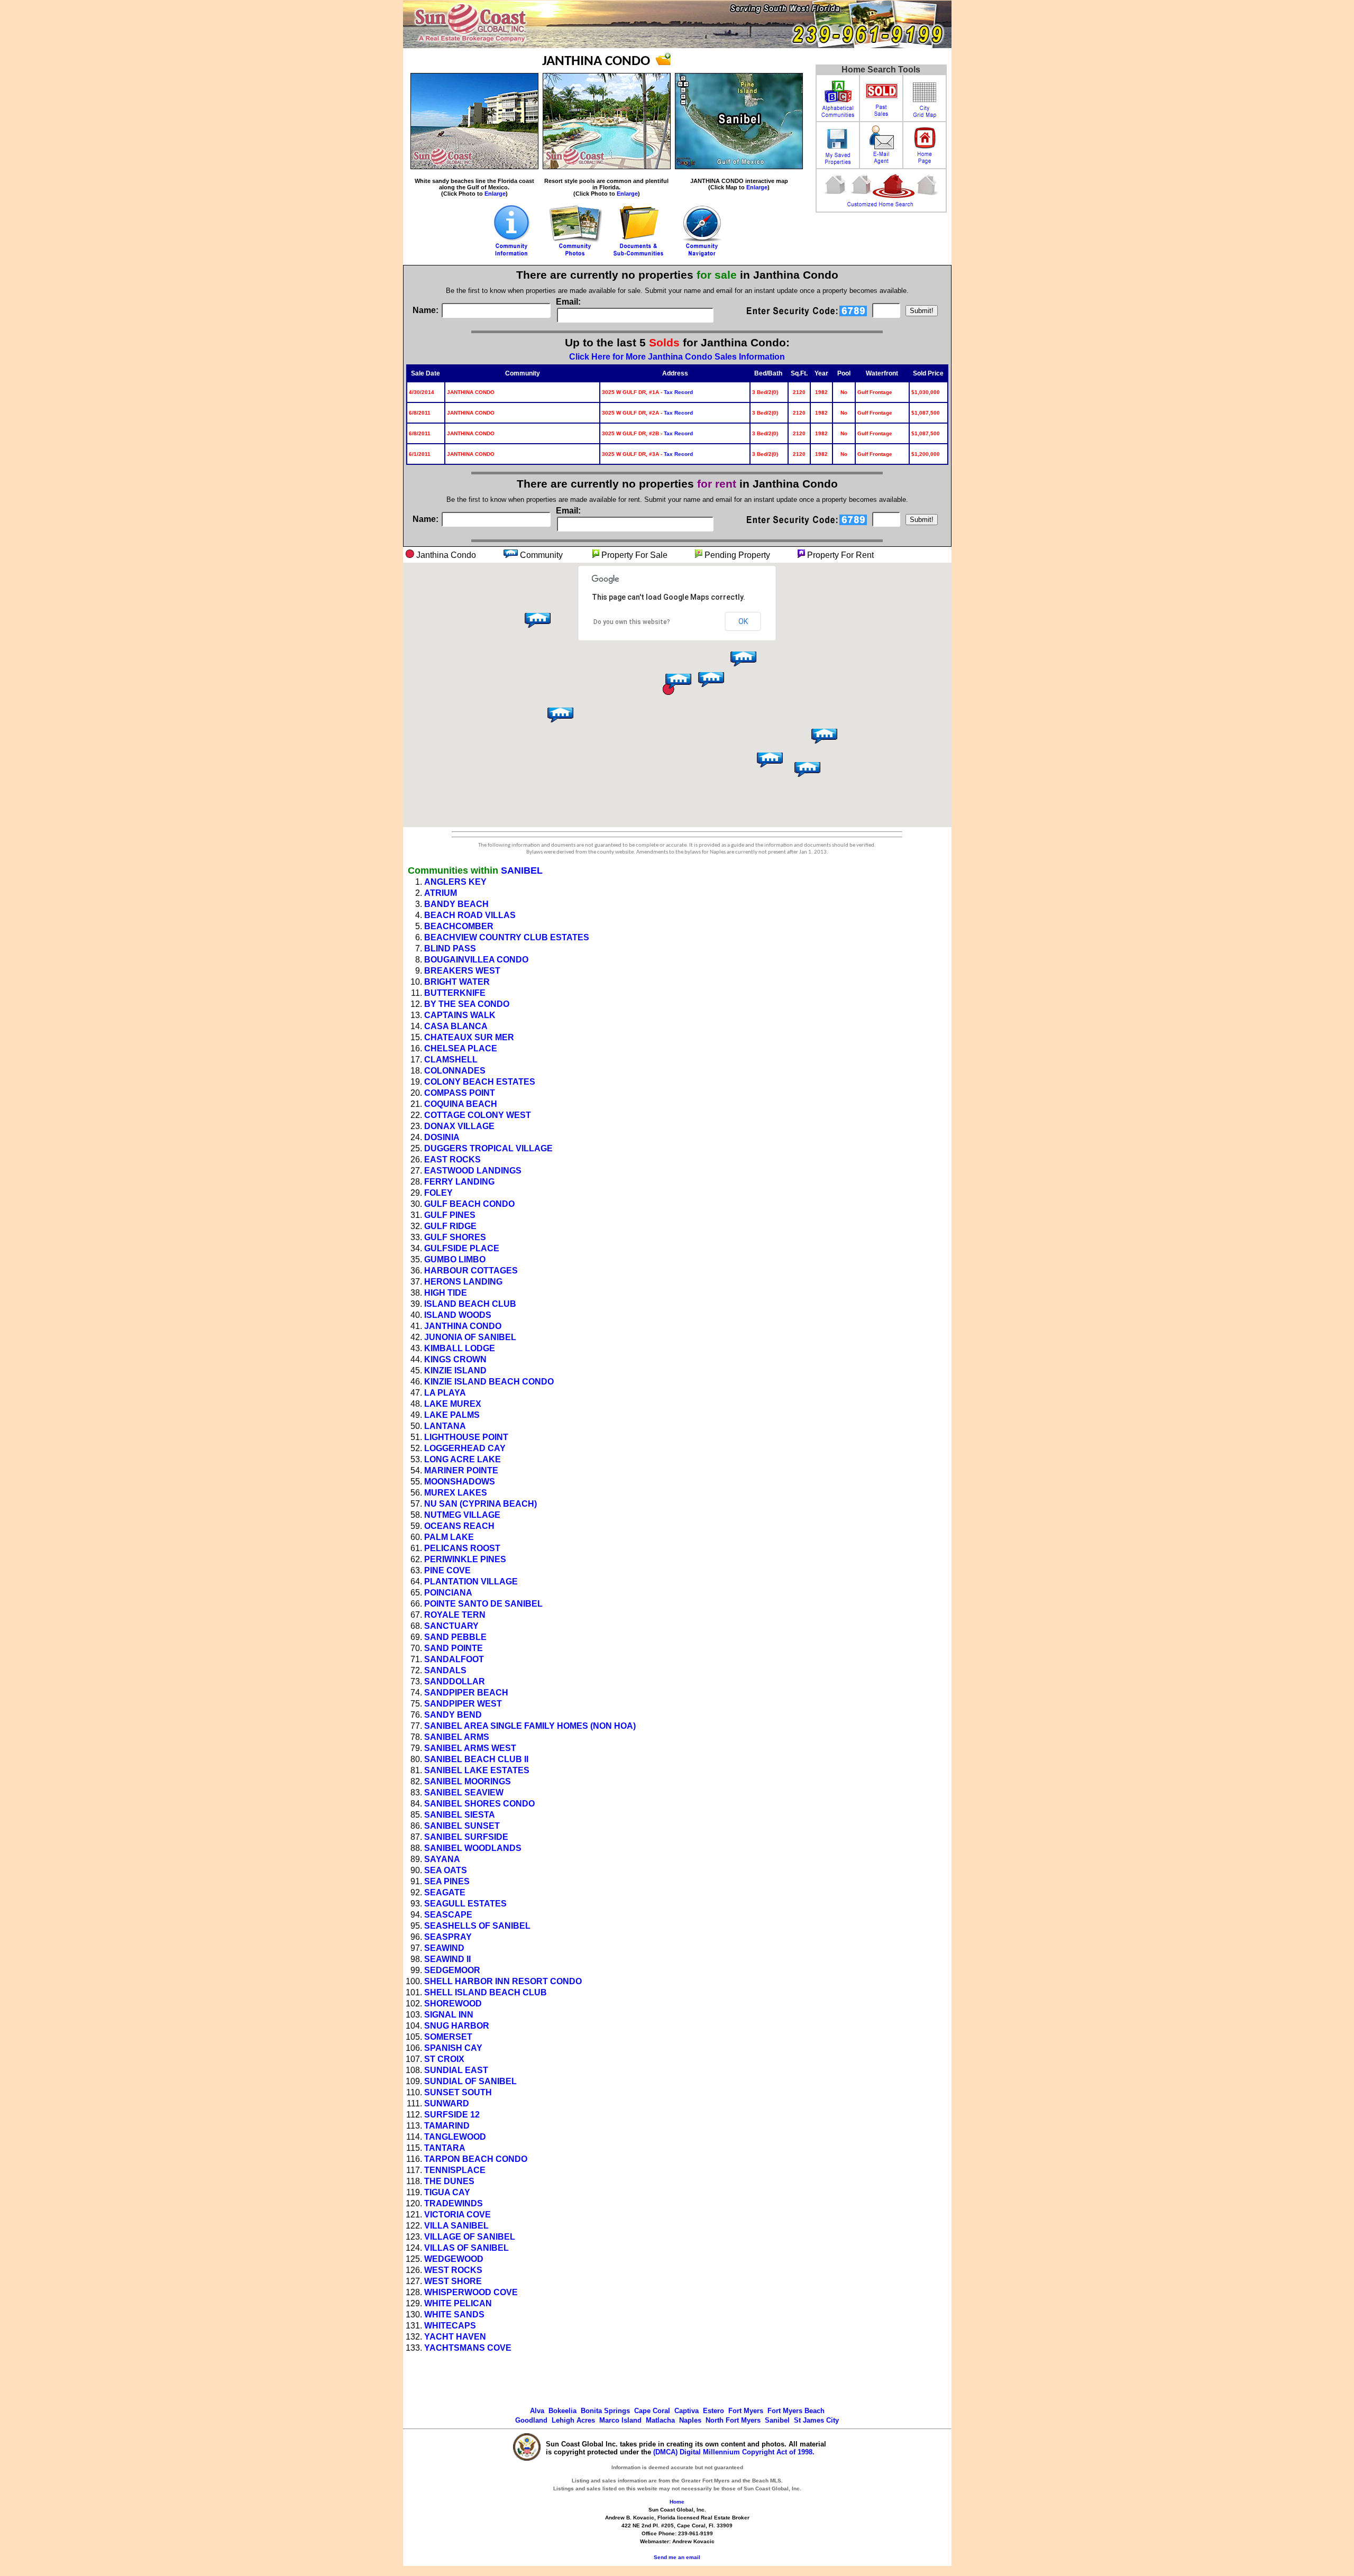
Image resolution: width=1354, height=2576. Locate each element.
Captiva (687, 2411)
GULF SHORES (455, 1237)
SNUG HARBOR (457, 2026)
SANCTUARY (451, 1626)
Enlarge (495, 194)
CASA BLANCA (456, 1026)
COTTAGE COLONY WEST (478, 1115)
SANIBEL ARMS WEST (470, 1748)
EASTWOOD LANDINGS (473, 1171)
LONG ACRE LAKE (463, 1459)
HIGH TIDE (446, 1293)
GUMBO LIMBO (455, 1259)
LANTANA (445, 1426)
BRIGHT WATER (457, 982)
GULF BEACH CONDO (469, 1204)
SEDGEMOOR (452, 1970)
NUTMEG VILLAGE (462, 1515)
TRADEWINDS (454, 2203)
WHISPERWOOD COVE (471, 2292)
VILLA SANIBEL (456, 2226)
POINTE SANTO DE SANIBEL (483, 1604)
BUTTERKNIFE (455, 993)
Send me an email (677, 2557)
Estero (713, 2411)
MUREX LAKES (456, 1493)
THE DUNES (449, 2181)
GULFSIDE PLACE (462, 1248)
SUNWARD (447, 2103)
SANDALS (445, 1670)
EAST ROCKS (452, 1159)
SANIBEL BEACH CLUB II (476, 1759)
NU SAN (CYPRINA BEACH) (481, 1504)
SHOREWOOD (453, 2004)
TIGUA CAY (447, 2192)
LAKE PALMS (452, 1415)
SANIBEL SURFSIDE (466, 1837)
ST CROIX (444, 2059)
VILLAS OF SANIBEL (466, 2248)
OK (743, 621)
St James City (816, 2420)
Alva (537, 2411)
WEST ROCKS (453, 2270)
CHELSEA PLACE (461, 1048)
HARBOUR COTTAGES (471, 1271)
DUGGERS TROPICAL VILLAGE (488, 1148)
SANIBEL (522, 870)
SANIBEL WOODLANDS (473, 1848)
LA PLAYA (445, 1393)
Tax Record (678, 392)
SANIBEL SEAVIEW (464, 1793)
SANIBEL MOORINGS (468, 1781)
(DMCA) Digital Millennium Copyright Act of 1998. (734, 2452)
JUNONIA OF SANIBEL (470, 1337)
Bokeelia (562, 2411)
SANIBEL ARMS (457, 1737)
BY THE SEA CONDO (467, 1004)
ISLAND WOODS (458, 1315)
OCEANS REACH (459, 1526)
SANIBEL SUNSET (462, 1826)
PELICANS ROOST (462, 1548)
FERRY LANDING (459, 1182)
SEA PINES (447, 1881)
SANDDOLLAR (455, 1681)
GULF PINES (450, 1215)
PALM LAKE (449, 1537)
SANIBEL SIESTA (460, 1815)
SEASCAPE (448, 1915)
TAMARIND (447, 2126)
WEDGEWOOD (454, 2259)
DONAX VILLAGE (459, 1126)
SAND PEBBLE (455, 1637)
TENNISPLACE (455, 2170)
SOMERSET (448, 2037)
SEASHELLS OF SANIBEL (477, 1926)
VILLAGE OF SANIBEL (470, 2237)
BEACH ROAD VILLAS (470, 915)
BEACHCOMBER (459, 926)
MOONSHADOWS (460, 1482)
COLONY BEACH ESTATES (480, 1082)
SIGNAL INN (449, 2015)
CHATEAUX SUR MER (469, 1037)
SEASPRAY (448, 1937)
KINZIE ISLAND (455, 1370)
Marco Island (620, 2420)
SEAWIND (444, 1948)
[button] (742, 662)
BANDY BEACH (456, 904)
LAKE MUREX (453, 1404)
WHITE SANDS (454, 2314)
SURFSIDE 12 (452, 2115)
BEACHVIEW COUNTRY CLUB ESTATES (507, 937)
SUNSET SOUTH (458, 2092)
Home (677, 2502)
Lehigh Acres (573, 2420)
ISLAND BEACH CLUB (470, 1304)
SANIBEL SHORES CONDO (479, 1804)
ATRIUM (441, 893)
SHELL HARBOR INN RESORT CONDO (503, 1981)
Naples (690, 2420)
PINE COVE (447, 1570)
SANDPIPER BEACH (466, 1693)
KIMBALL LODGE (460, 1348)
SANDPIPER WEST (463, 1704)
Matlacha (660, 2420)
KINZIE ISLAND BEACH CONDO (489, 1382)
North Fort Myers (733, 2420)
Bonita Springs (605, 2411)
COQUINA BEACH (461, 1104)
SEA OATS (446, 1870)
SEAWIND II (447, 1959)
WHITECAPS (450, 2326)
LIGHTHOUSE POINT (466, 1437)
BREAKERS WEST (462, 971)
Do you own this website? (632, 622)
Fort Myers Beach (796, 2411)
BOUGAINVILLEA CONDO (476, 960)
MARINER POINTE (461, 1470)
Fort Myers (746, 2411)
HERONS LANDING (463, 1282)
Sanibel (777, 2420)
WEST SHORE (453, 2281)
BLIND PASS (450, 948)
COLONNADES (455, 1071)
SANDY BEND (453, 1715)
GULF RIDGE (450, 1226)
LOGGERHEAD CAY (465, 1448)
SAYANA (442, 1859)
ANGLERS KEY (455, 882)
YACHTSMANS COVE (468, 2348)
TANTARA (445, 2148)
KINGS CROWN (455, 1359)
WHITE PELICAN (458, 2303)
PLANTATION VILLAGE (471, 1582)
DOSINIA (442, 1137)
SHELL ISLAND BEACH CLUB (486, 1992)
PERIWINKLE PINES (465, 1559)
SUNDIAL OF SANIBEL (470, 2081)
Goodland (531, 2420)
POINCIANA (448, 1593)
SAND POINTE (454, 1648)
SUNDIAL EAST (456, 2070)
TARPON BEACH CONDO (476, 2159)
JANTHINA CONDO (463, 1326)
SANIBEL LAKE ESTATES (477, 1770)
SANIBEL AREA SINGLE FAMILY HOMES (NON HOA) (530, 1726)
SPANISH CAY (453, 2048)
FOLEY (438, 1193)
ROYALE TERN (455, 1615)
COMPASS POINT (460, 1093)
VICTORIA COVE (458, 2215)
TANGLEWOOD (455, 2137)
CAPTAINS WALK (460, 1015)
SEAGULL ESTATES (465, 1904)
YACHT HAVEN (455, 2337)
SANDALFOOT (454, 1659)
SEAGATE (445, 1892)
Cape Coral (652, 2411)
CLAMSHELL (451, 1060)
